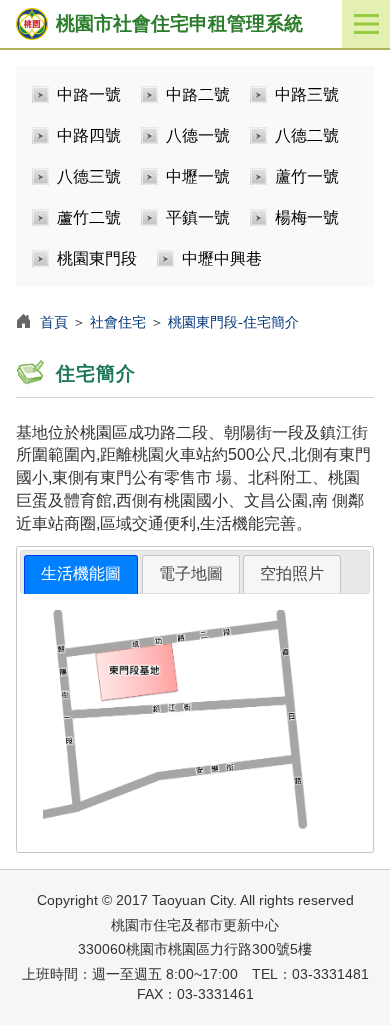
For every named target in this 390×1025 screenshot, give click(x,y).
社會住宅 (118, 322)
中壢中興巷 (222, 258)
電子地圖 (191, 573)
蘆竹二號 (89, 217)
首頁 (54, 322)
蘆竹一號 (307, 176)
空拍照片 (292, 573)
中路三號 (307, 94)
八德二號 (307, 135)
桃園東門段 (97, 258)
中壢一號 (198, 176)
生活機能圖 (81, 573)
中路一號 (89, 94)
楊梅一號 (307, 217)
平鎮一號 (198, 217)
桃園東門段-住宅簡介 (233, 322)
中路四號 (89, 135)
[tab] (81, 574)
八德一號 (198, 135)
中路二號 (198, 94)
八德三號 (89, 176)
